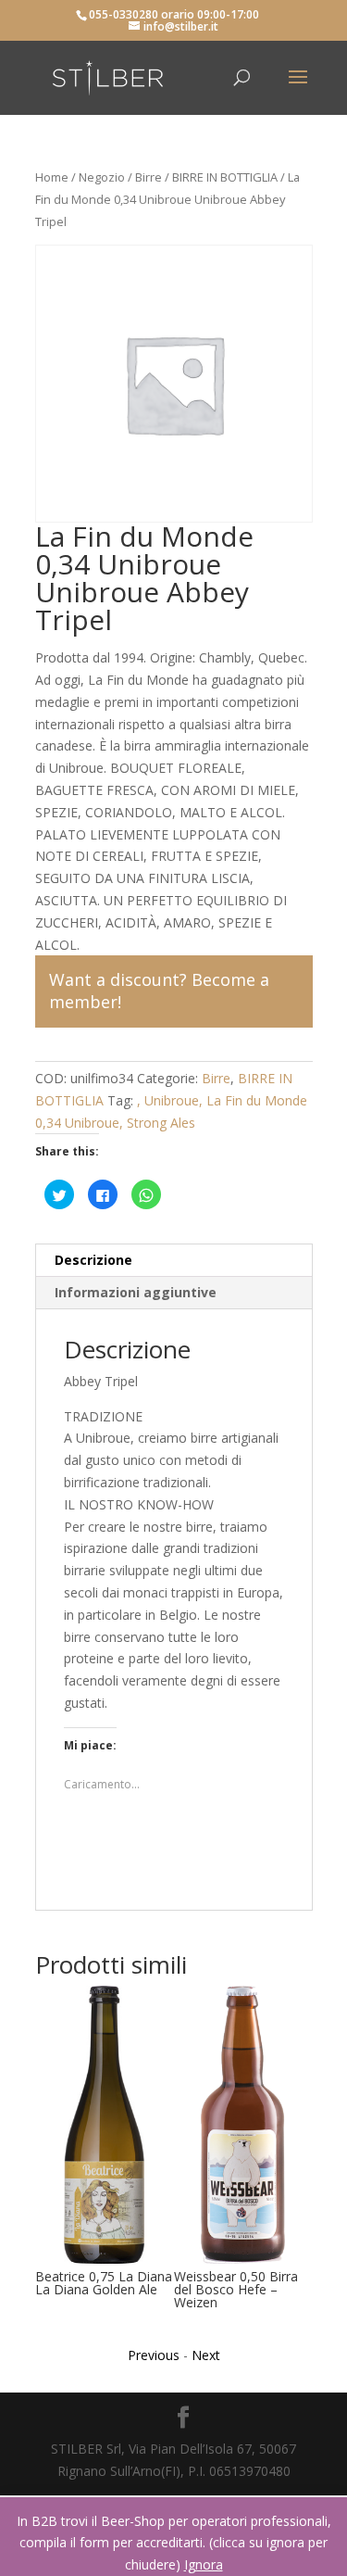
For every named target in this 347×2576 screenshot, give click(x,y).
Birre (149, 177)
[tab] (174, 1261)
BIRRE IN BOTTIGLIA (225, 177)
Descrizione (93, 1260)
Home (52, 177)
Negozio (102, 177)
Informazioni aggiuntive (136, 1292)
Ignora (204, 2564)
